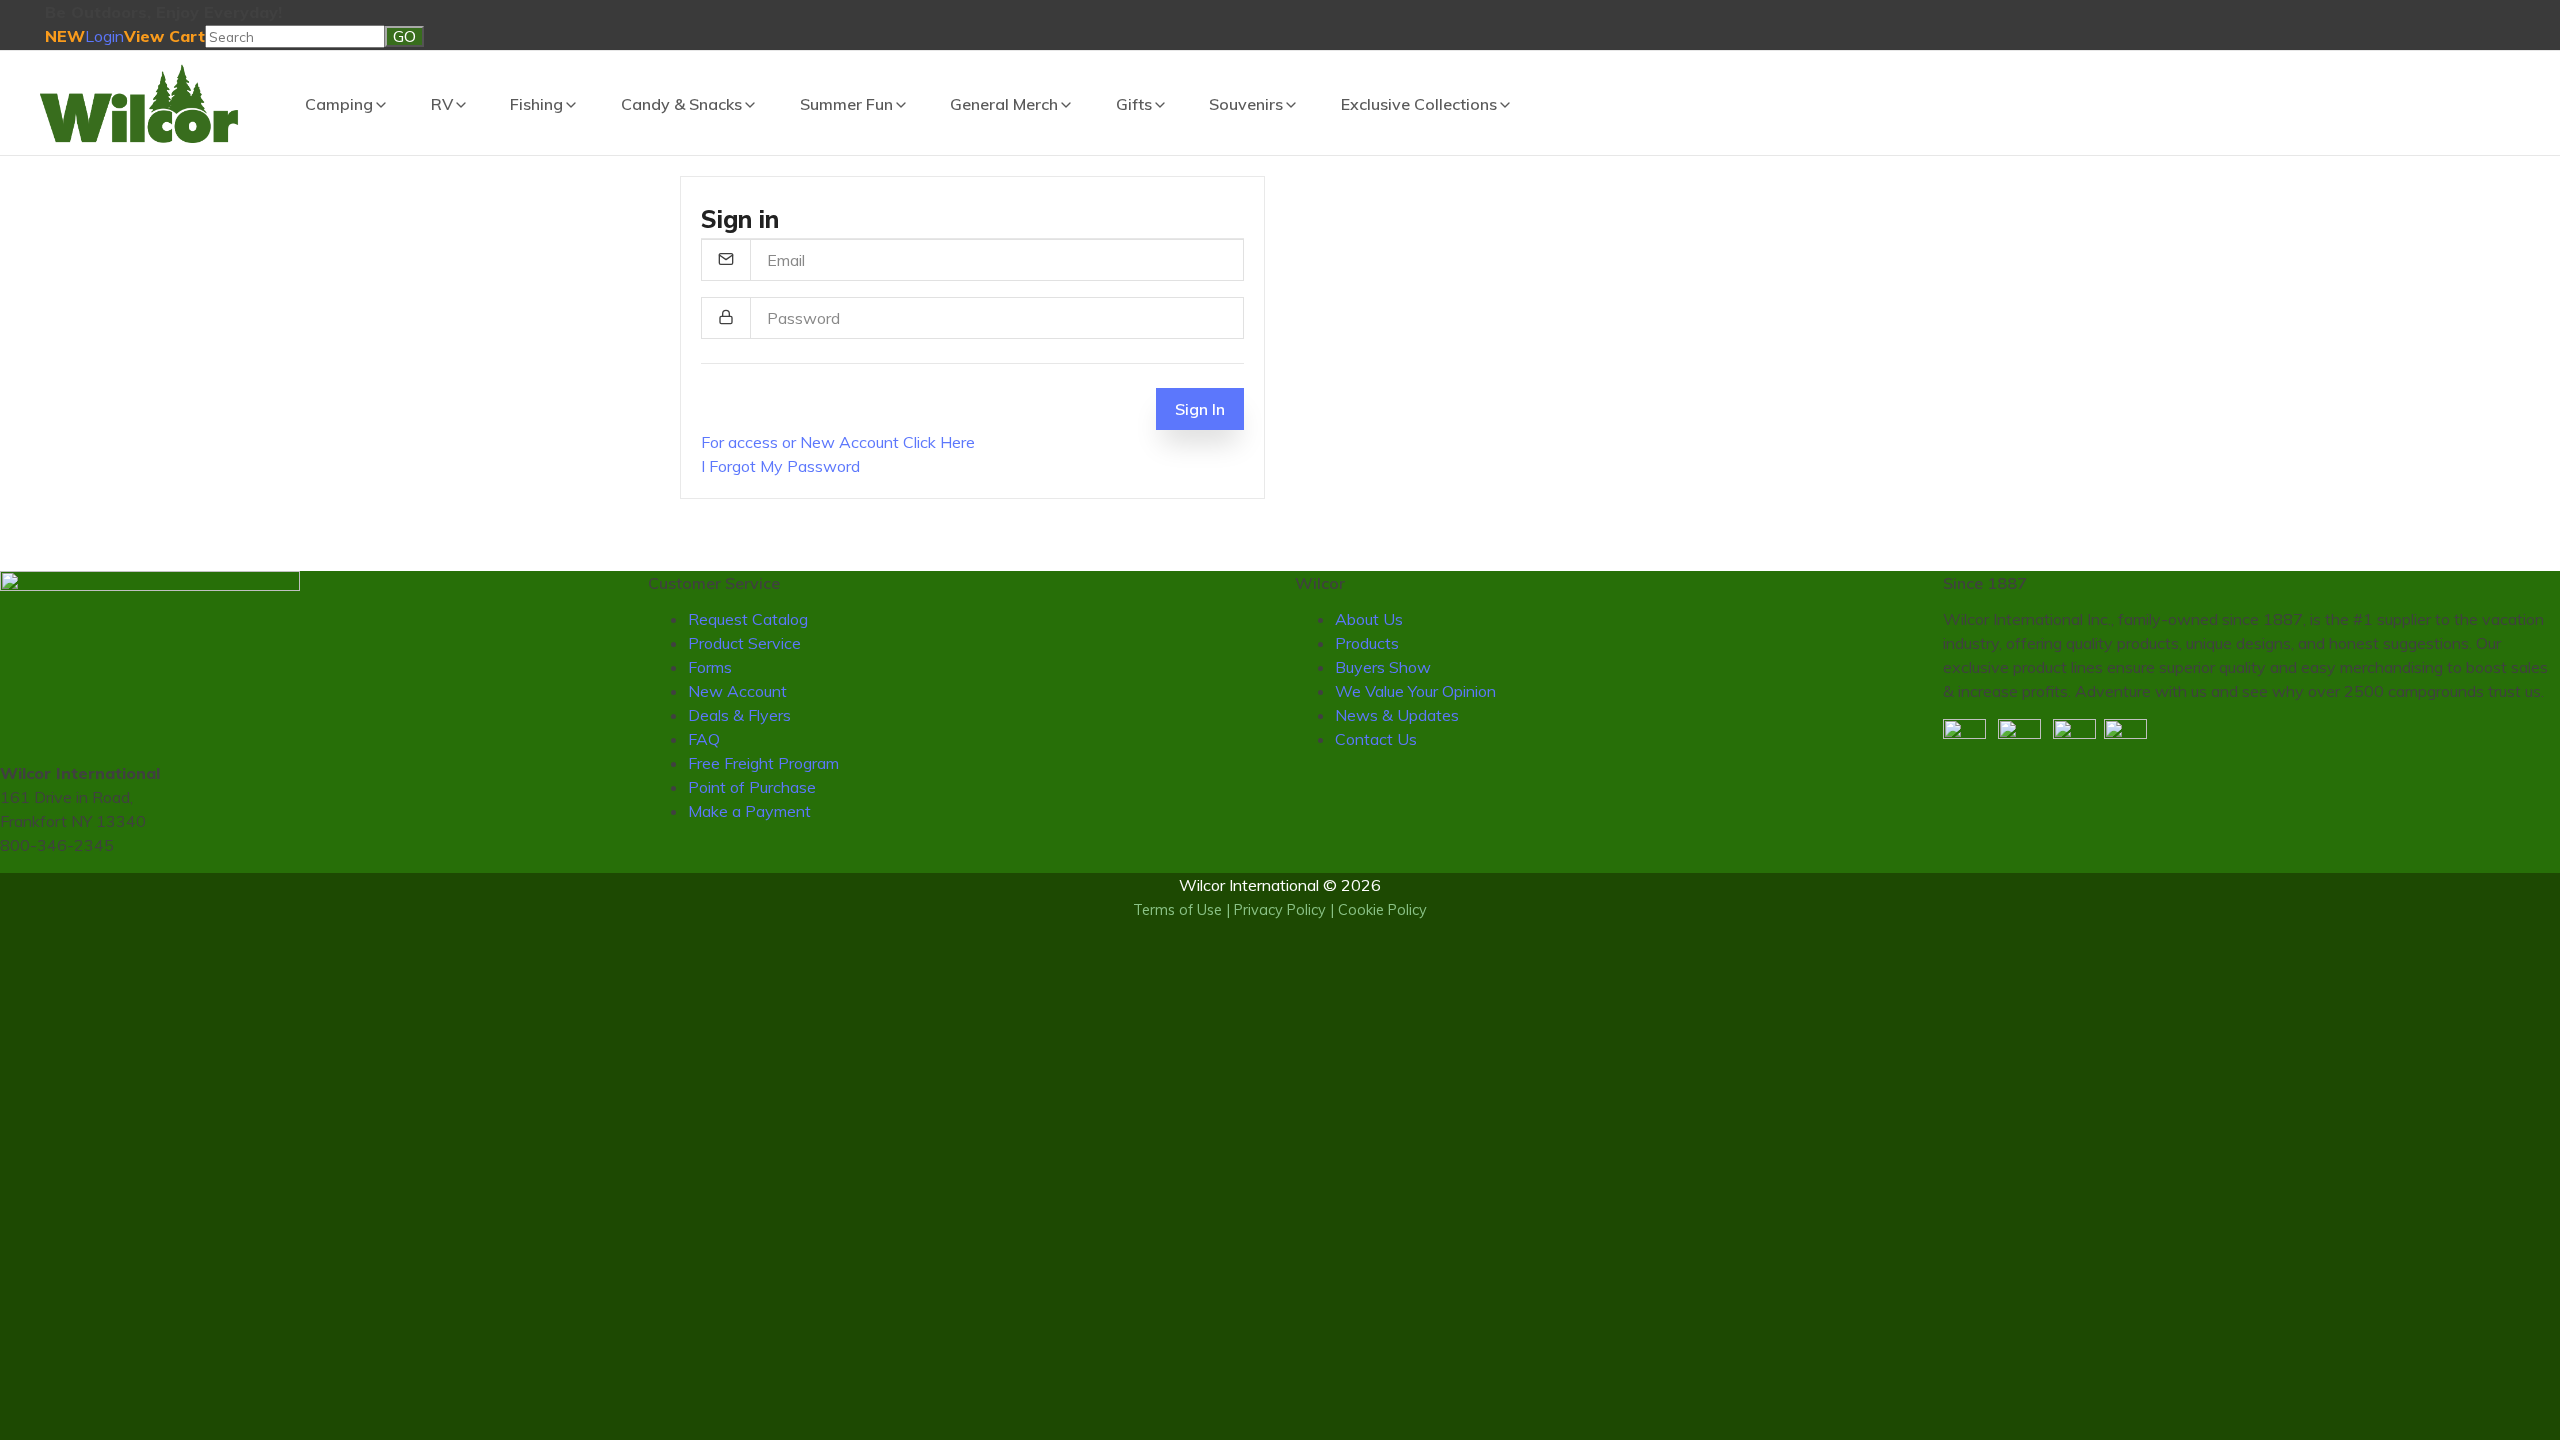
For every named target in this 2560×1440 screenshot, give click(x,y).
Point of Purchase (752, 787)
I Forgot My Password (780, 466)
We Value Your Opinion (1415, 691)
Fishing (536, 104)
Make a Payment (749, 811)
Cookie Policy (1382, 910)
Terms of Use (1177, 910)
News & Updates (1397, 715)
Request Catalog (748, 619)
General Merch (1004, 104)
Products (1367, 643)
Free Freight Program (763, 763)
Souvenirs (1246, 104)
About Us (1369, 619)
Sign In (1200, 409)
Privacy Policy (1280, 910)
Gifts (1134, 104)
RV (442, 104)
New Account (737, 691)
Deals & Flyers (739, 715)
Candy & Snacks (681, 104)
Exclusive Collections (1419, 104)
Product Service (744, 643)
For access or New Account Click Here (838, 442)
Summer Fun (846, 104)
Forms (710, 667)
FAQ (704, 739)
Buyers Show (1383, 667)
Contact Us (1376, 739)
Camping (339, 104)
